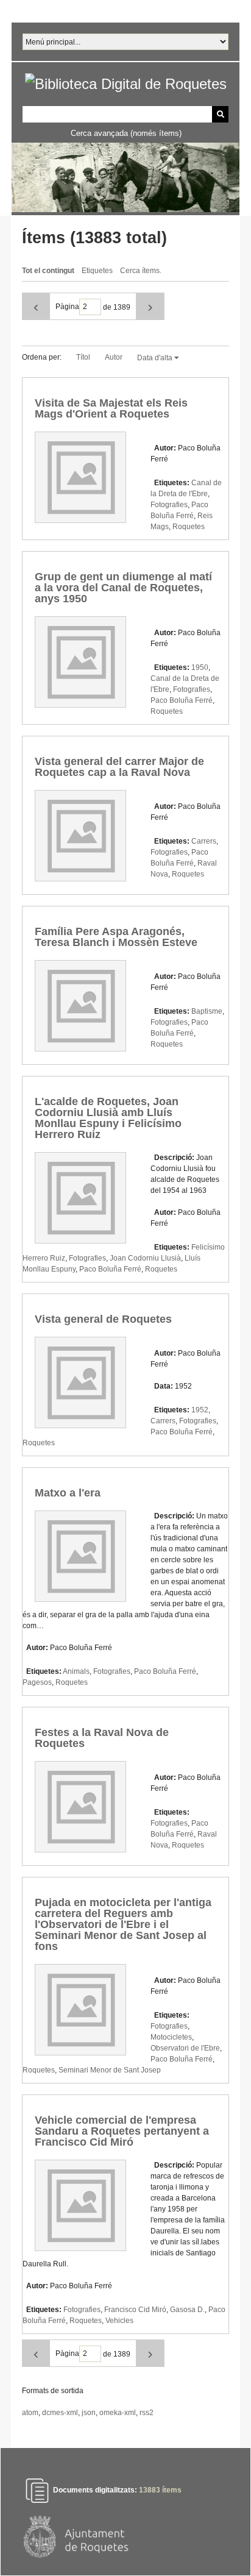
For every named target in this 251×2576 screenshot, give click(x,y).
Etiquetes (97, 271)
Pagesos (37, 1682)
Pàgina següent (150, 306)
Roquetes (189, 527)
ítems (160, 2490)
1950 (200, 667)
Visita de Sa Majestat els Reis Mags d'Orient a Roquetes (111, 408)
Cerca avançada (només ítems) (126, 133)
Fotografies (169, 505)
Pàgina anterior (36, 306)
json (89, 2413)
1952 (200, 1410)
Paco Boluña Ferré (182, 700)
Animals (76, 1671)
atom (30, 2413)
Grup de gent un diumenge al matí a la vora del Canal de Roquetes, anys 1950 (123, 588)
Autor (114, 357)
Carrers (204, 841)
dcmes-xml (60, 2413)
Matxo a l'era (68, 1493)
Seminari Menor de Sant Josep (110, 2070)
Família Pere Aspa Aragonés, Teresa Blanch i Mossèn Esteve (116, 937)
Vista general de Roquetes (103, 1319)
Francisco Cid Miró (135, 2310)
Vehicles (119, 2321)
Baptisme (207, 1011)
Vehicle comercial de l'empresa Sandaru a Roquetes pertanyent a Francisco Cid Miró (122, 2131)
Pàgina (67, 307)
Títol (83, 357)
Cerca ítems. (141, 271)
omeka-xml (118, 2413)
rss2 (147, 2413)
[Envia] (220, 114)
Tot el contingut (48, 271)
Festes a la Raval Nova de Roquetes (102, 1738)
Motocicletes (171, 2037)
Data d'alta (156, 358)
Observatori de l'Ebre (185, 2048)
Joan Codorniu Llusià (145, 1258)
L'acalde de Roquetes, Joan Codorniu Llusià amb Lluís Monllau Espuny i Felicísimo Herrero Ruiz (108, 1118)
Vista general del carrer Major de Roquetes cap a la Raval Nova (119, 767)
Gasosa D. (187, 2310)
